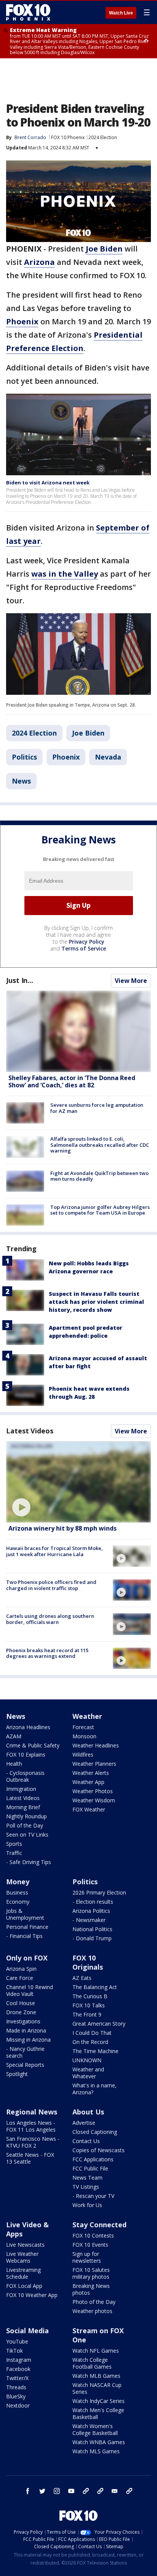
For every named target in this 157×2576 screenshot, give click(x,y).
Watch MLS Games (96, 2451)
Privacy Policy (87, 942)
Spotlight (17, 2074)
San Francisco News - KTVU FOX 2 (33, 2142)
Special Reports (25, 2065)
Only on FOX (27, 1958)
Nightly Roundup (26, 1816)
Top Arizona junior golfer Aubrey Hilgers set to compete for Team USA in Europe (100, 1210)
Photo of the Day (94, 2302)
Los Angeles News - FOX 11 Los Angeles (31, 2126)
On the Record (90, 2042)
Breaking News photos (91, 2289)
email (115, 2491)
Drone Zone (21, 2012)
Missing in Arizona (28, 2040)
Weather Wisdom (94, 1800)
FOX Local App (24, 2286)
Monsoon (84, 1736)
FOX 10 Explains (26, 1754)
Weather (87, 1716)
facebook (28, 2491)
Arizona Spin (21, 1969)
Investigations (23, 2021)
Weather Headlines (96, 1745)
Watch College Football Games (92, 2363)
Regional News (32, 2112)
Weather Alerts (91, 1773)
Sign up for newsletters (87, 2257)
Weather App (88, 1782)
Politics (24, 757)
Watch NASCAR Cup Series (97, 2388)
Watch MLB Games (96, 2376)
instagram (57, 2491)
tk (86, 2491)
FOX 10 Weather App (32, 2295)
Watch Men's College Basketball (98, 2413)
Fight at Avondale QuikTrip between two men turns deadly (99, 1176)
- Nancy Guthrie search (25, 2052)
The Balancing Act (95, 1987)
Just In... (20, 980)
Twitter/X (17, 2378)
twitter (42, 2491)
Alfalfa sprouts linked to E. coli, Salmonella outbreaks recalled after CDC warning (100, 1145)
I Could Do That (92, 2033)
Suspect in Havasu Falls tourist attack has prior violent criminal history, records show (96, 1302)
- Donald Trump (92, 1938)
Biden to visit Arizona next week (48, 482)
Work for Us (87, 2205)
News (21, 781)
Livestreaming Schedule (23, 2273)
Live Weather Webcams (22, 2257)
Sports (14, 1844)
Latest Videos (30, 1431)
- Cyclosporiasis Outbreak (25, 1776)
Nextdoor (18, 2405)
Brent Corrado (30, 137)
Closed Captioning (95, 2132)
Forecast (83, 1727)
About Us (88, 2112)
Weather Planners (94, 1764)
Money (18, 1882)
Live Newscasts (25, 2245)
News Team (87, 2178)
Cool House (21, 2003)
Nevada (108, 757)
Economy (18, 1902)
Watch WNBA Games (99, 2442)
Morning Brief (23, 1807)
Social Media (27, 2331)
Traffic (14, 1853)
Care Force (20, 1978)
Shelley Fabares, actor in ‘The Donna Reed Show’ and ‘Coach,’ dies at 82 (72, 1081)
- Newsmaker (89, 1920)
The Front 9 (87, 2014)
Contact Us (86, 2141)
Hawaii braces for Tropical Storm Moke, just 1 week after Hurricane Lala (54, 1551)
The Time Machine (95, 2051)
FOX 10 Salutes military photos (91, 2273)
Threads (16, 2387)
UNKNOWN (87, 2060)
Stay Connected (99, 2225)
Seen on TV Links (27, 1835)
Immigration (21, 1789)
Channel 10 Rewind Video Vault (30, 1990)
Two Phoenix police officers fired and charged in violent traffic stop (51, 1585)
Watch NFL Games (96, 2351)
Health (14, 1764)
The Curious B (90, 1996)
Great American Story (99, 2024)
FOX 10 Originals (88, 1962)
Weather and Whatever (88, 2073)
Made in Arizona (26, 2030)
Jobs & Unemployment (25, 1914)
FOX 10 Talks (89, 2005)
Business (17, 1892)
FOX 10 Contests (93, 2235)
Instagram (19, 2360)
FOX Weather (89, 1809)
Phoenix (66, 757)
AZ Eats (82, 1978)
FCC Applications (93, 2159)
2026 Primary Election (99, 1892)
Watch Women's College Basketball (95, 2429)
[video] (78, 1482)
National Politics (92, 1929)
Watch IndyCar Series (99, 2401)
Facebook (18, 2369)
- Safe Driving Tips (29, 1862)
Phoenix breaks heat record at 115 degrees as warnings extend (47, 1653)
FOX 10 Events (90, 2245)
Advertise (84, 2123)
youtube (71, 2491)
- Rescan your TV (93, 2196)
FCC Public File (90, 2168)
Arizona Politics (91, 1911)
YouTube (17, 2341)
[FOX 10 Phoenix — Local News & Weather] (28, 12)
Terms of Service (84, 948)
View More (131, 981)
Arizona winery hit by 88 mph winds (62, 1528)
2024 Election (103, 137)
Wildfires (83, 1754)
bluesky (100, 2491)
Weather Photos (93, 1791)
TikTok (14, 2351)
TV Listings (86, 2187)
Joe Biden (88, 733)
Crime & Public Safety (33, 1745)
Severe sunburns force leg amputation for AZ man (97, 1108)
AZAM (14, 1736)
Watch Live (121, 13)
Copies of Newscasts (99, 2150)
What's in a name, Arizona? (95, 2089)
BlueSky (16, 2396)
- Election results (93, 1902)
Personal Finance (27, 1927)
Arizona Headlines (28, 1727)
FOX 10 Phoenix (68, 137)
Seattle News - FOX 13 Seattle (30, 2158)
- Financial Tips (24, 1936)
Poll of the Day (25, 1825)
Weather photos (92, 2311)
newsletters (129, 2491)
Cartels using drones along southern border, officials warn (50, 1619)
